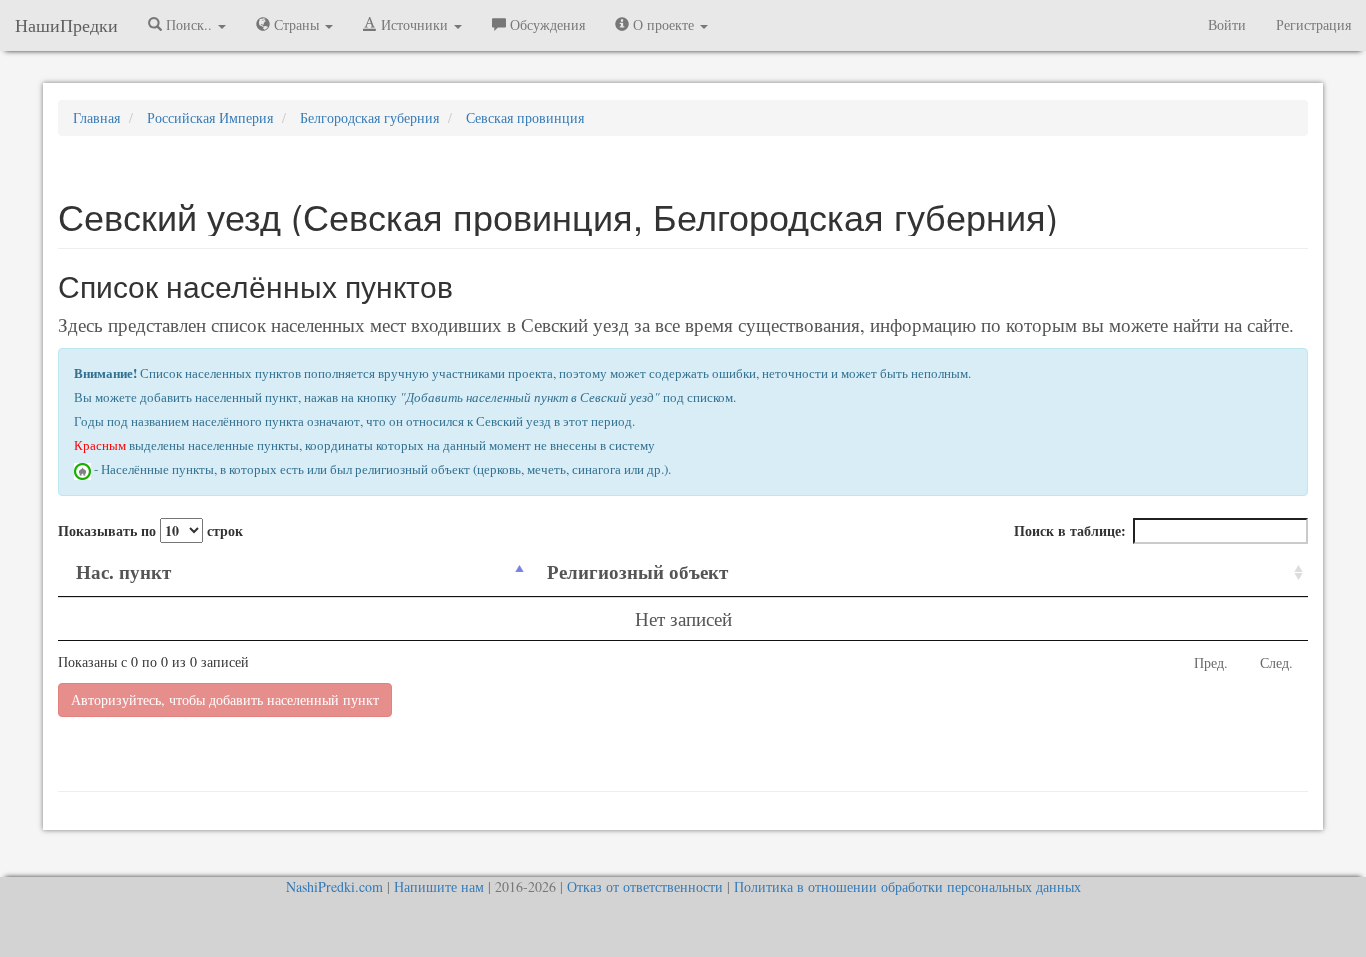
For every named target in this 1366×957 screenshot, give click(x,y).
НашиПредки (66, 25)
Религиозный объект (637, 571)
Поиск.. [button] (189, 24)
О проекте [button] (663, 24)
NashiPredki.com (334, 886)
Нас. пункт (123, 571)
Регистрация (1313, 24)
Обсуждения (545, 24)
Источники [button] (414, 24)
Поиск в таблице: (1070, 530)
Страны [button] (296, 24)
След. (1276, 662)
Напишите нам (439, 886)
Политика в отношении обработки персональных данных (907, 886)
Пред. (1211, 662)
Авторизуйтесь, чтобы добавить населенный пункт (225, 699)
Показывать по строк (150, 530)
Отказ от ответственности (645, 886)
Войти (1227, 24)
